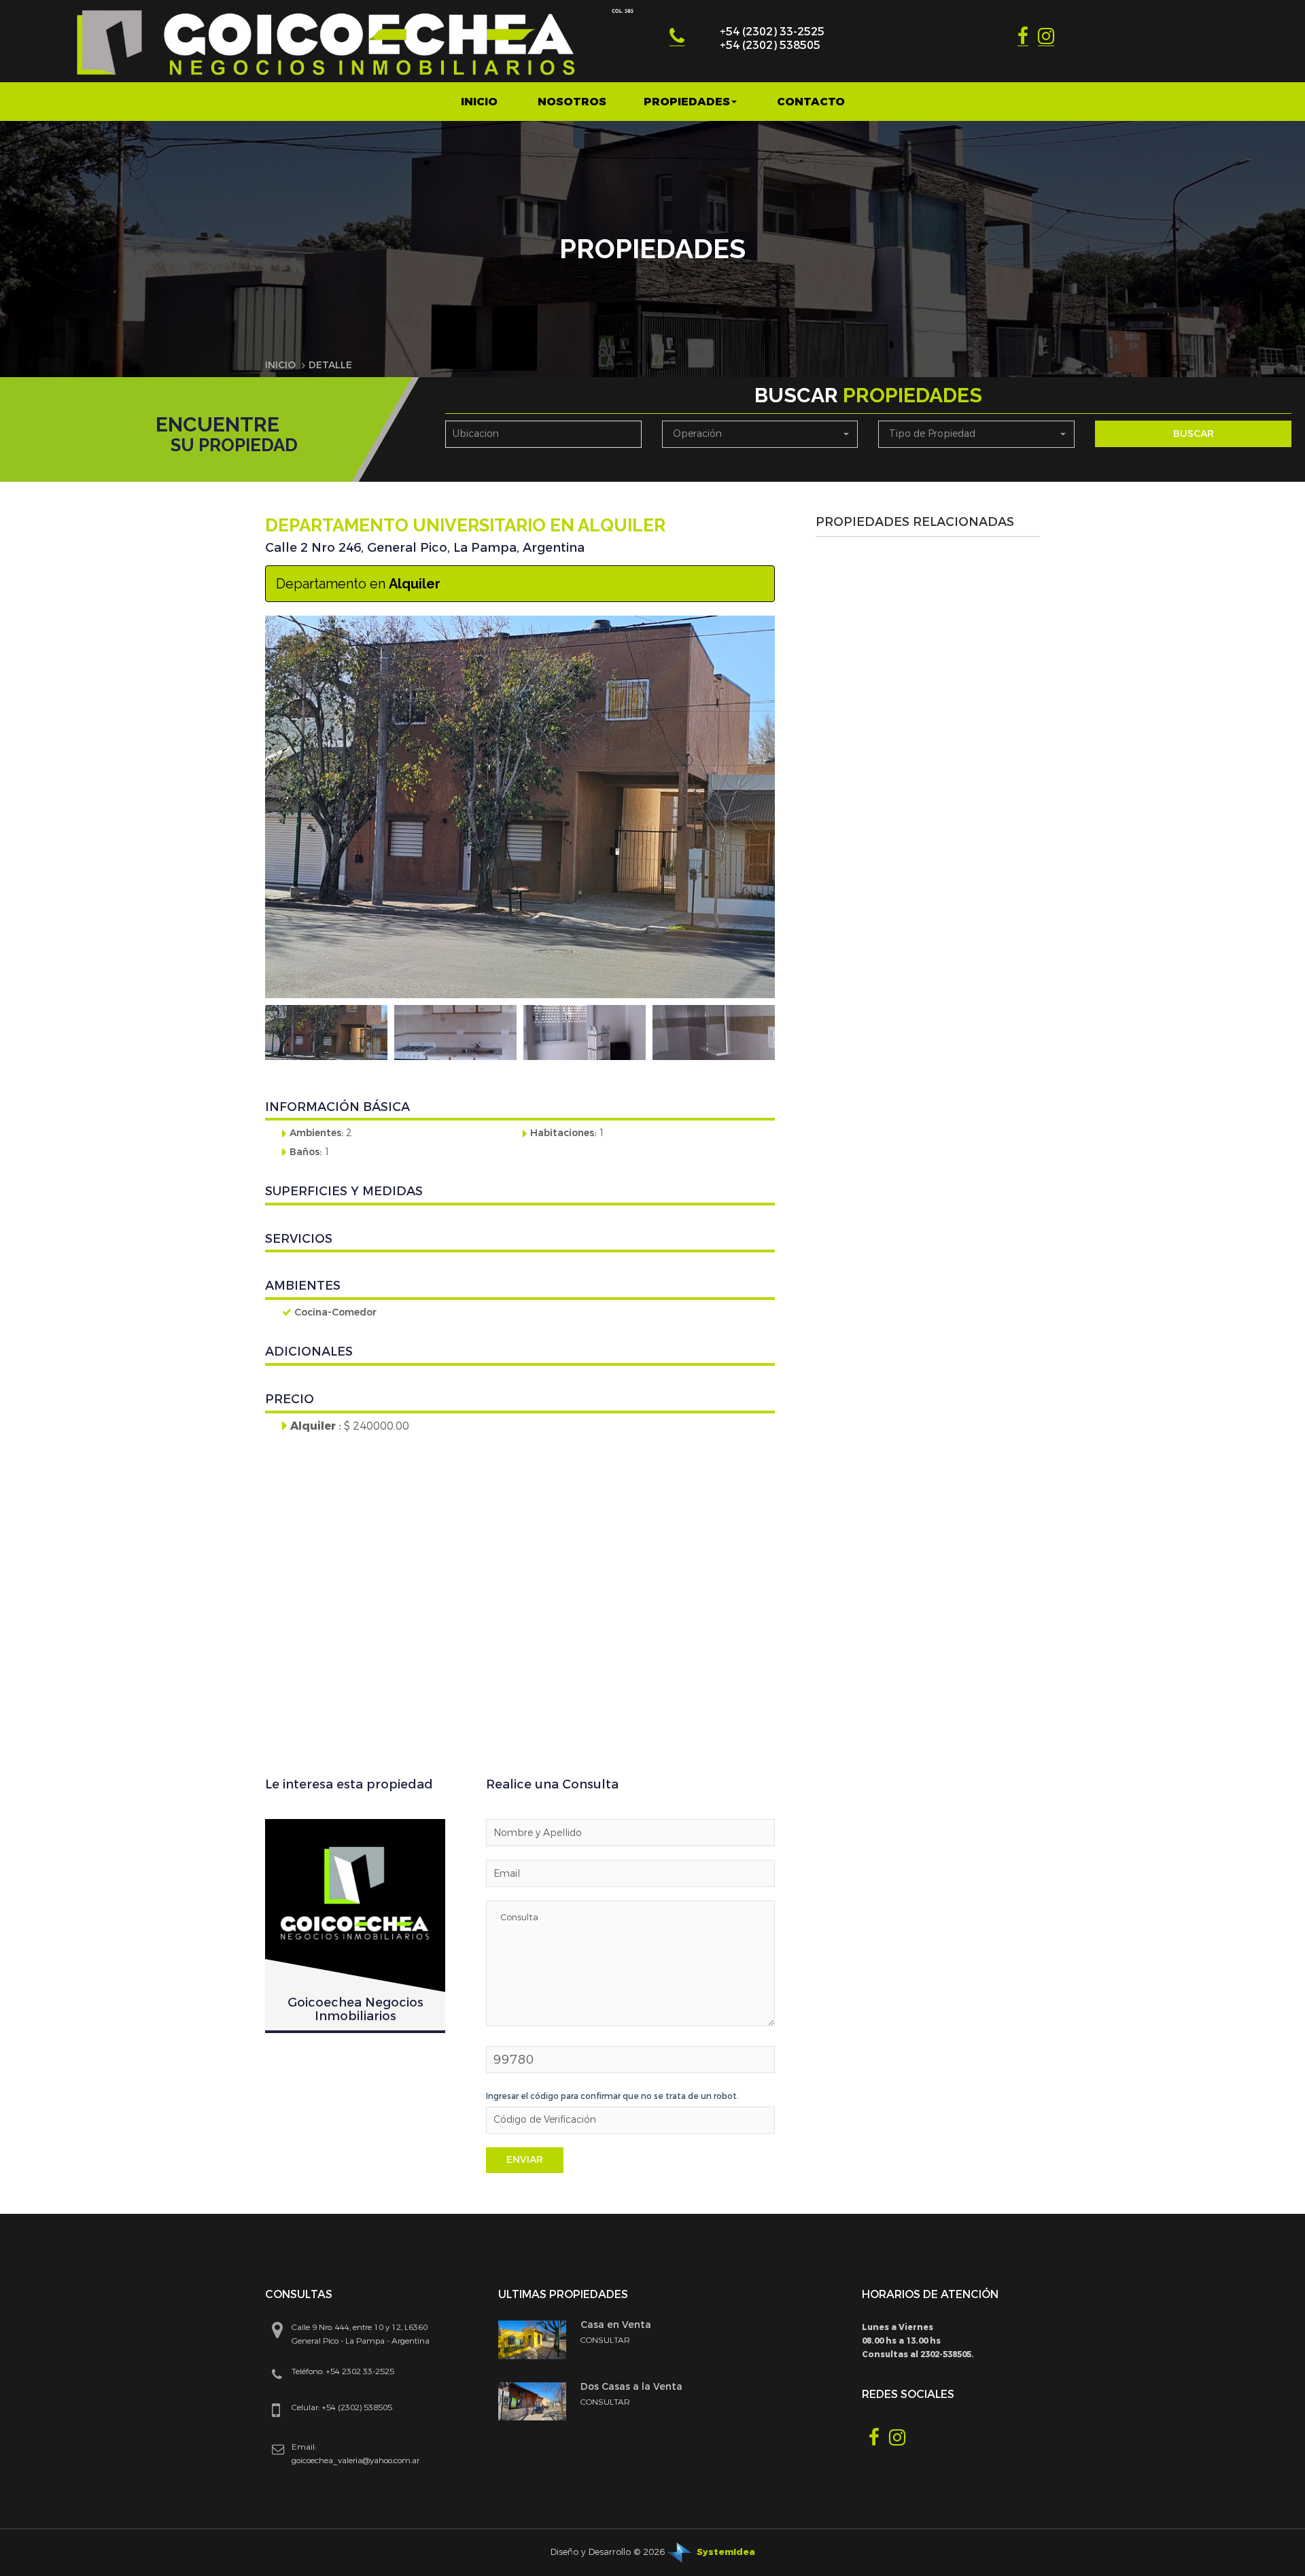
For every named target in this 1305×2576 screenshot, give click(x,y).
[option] (326, 1033)
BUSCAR (1194, 434)
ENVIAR (525, 2160)
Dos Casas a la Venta (631, 2387)
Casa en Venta (616, 2325)
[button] (760, 434)
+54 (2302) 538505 (770, 45)
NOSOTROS (572, 102)
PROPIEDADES (687, 102)
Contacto (811, 102)
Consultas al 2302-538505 (917, 2354)
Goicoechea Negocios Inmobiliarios (355, 2009)
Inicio (479, 102)
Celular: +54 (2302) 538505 (342, 2407)
